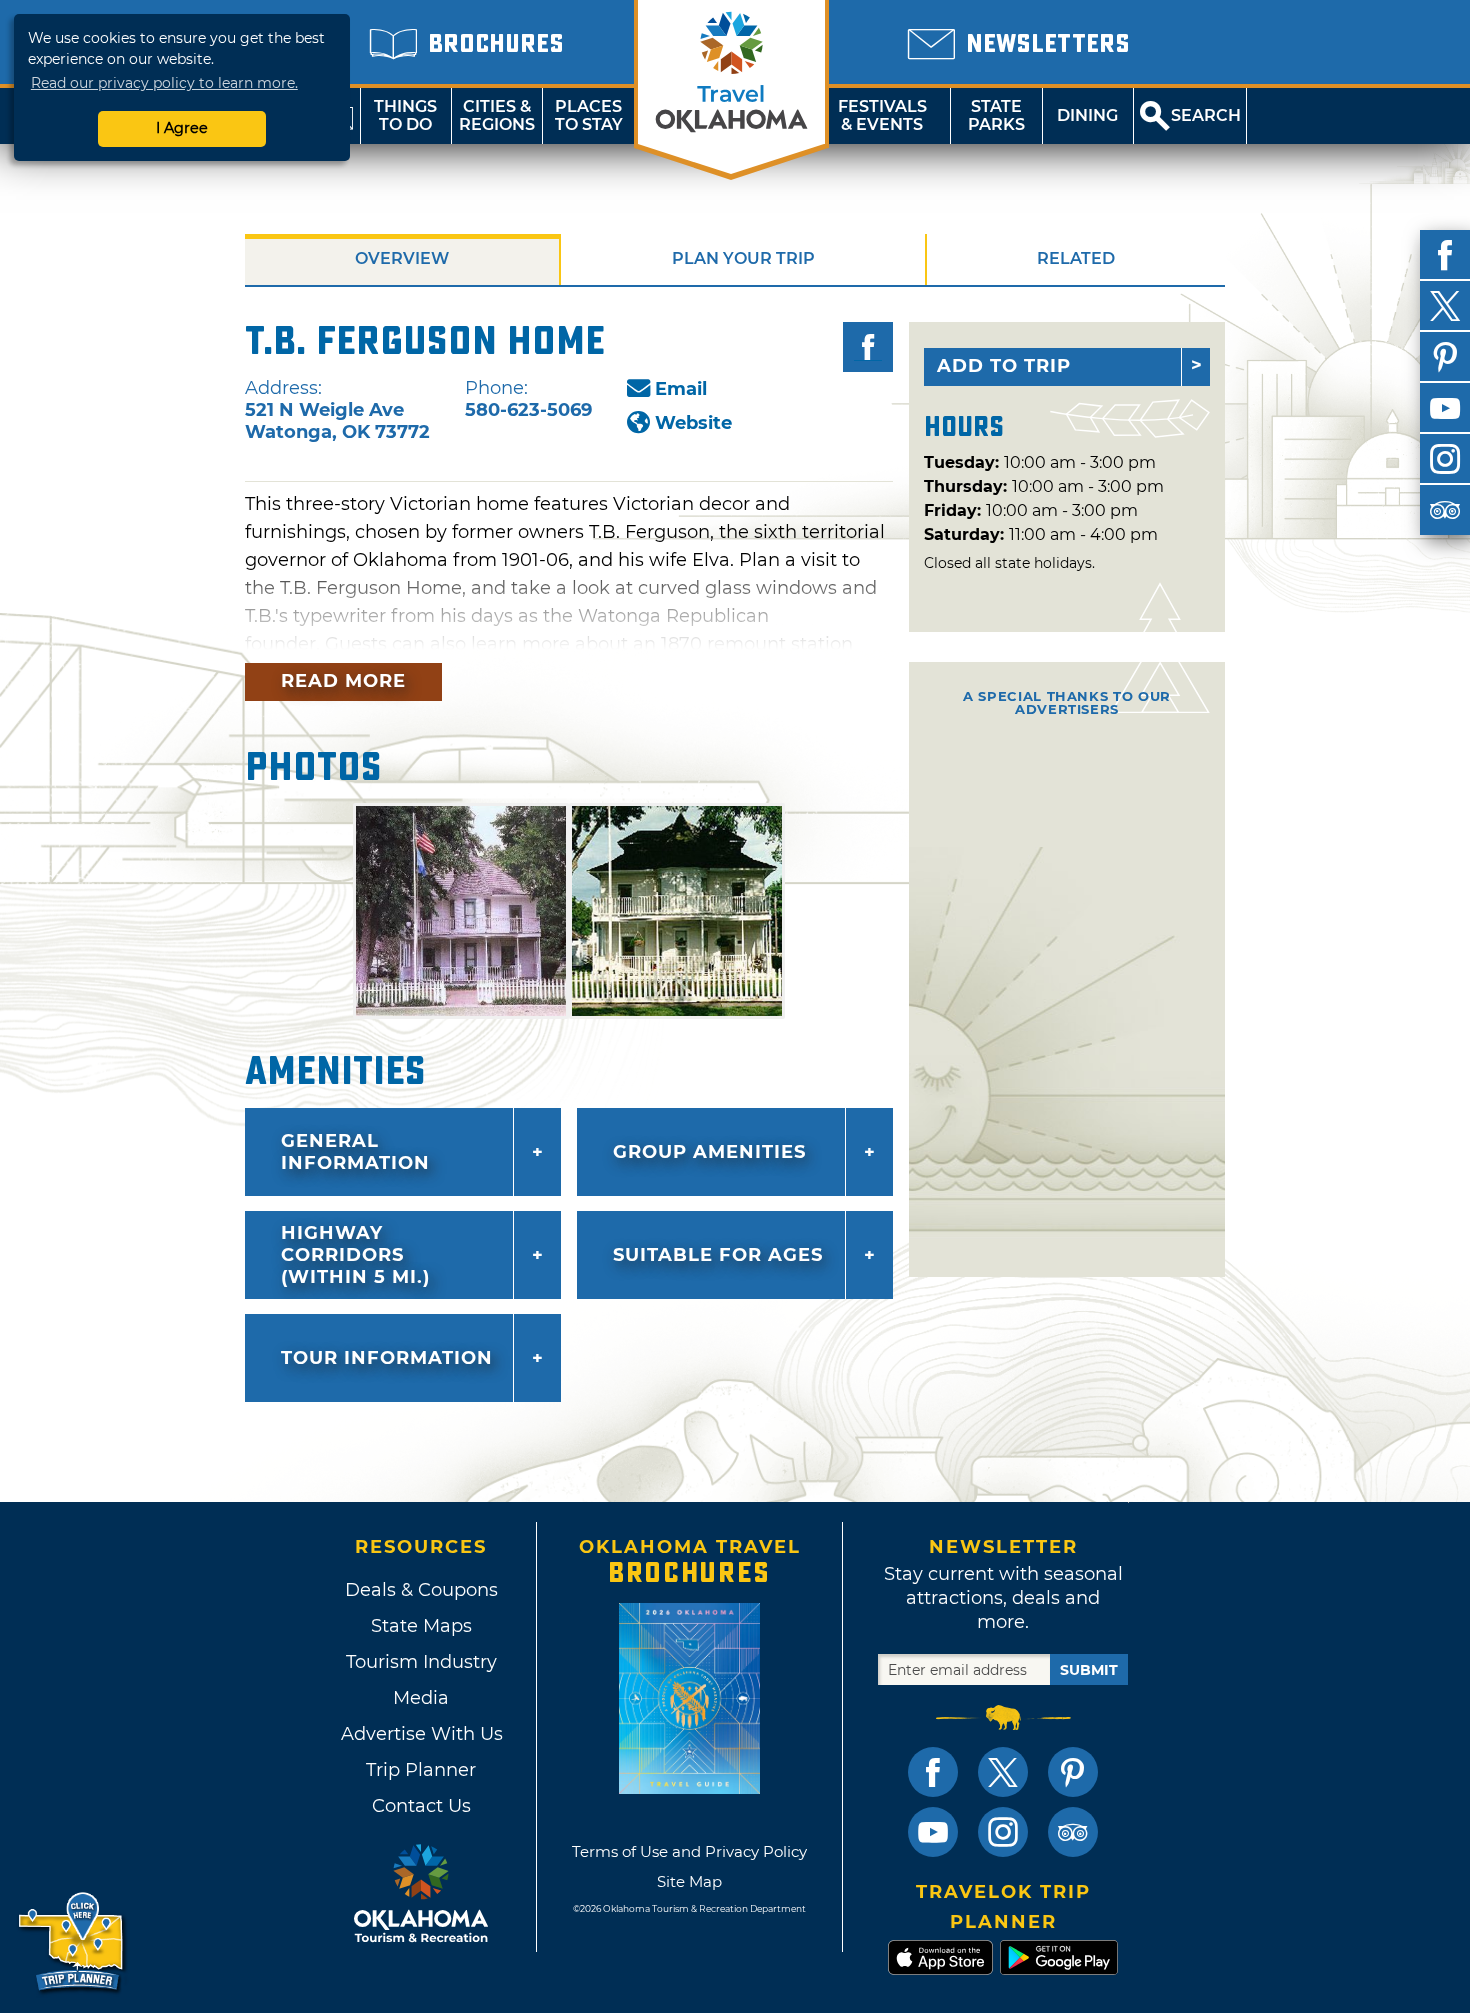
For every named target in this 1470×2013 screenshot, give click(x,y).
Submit (1089, 1670)
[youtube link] (933, 1832)
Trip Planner (421, 1770)
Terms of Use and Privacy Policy (689, 1851)
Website (693, 423)
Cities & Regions (497, 115)
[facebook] (1445, 255)
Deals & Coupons (421, 1590)
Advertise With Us (421, 1734)
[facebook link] (933, 1772)
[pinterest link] (1073, 1772)
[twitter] (1445, 306)
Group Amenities (709, 1152)
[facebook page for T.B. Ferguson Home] (868, 347)
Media (421, 1698)
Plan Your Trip (743, 258)
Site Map (689, 1881)
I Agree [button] (182, 128)
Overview (402, 258)
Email (681, 389)
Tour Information (387, 1358)
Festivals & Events (882, 115)
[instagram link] (1003, 1832)
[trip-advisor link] (1073, 1832)
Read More (343, 681)
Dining (1087, 115)
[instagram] (1445, 459)
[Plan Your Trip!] (72, 1942)
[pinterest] (1445, 357)
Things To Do (405, 115)
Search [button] (1206, 115)
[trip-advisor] (1445, 510)
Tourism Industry (421, 1662)
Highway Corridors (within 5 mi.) (355, 1255)
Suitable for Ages (718, 1255)
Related (1076, 258)
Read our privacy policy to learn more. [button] (164, 83)
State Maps (421, 1626)
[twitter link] (1003, 1772)
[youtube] (1445, 408)
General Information (355, 1152)
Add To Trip (1004, 366)
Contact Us (421, 1806)
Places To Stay (589, 115)
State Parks (996, 115)
